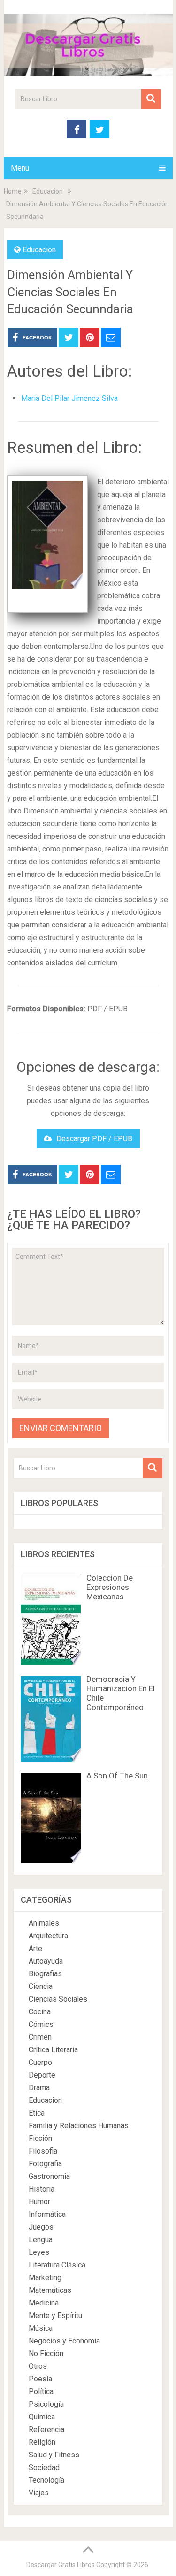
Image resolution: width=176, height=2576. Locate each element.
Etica (37, 2113)
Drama (39, 2088)
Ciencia (41, 1986)
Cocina (40, 2012)
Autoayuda (46, 1961)
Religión (42, 2442)
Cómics (41, 2024)
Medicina (44, 2303)
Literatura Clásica (57, 2265)
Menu (20, 168)
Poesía (40, 2379)
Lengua (41, 2240)
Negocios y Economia (64, 2341)
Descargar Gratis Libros (61, 2565)
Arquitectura (48, 1936)
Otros (38, 2366)
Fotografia (45, 2164)
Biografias (45, 1974)
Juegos (41, 2227)
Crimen (40, 2037)
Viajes (39, 2493)
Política (41, 2391)
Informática (47, 2214)
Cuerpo (40, 2062)
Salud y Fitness (54, 2455)
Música (41, 2328)
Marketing (45, 2278)
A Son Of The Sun (117, 1776)
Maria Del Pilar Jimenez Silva (69, 398)
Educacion (39, 250)
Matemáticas (50, 2290)
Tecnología (46, 2480)
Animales (44, 1923)
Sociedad (44, 2467)
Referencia (46, 2429)
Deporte (42, 2075)
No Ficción (46, 2354)
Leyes (39, 2252)
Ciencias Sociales (58, 1999)
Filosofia (43, 2151)
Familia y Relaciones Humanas (79, 2126)
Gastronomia (49, 2176)
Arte (35, 1948)
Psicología (46, 2404)
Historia (42, 2189)
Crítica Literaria (53, 2050)
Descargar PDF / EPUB (94, 1139)
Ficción (40, 2138)
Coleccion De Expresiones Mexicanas (110, 1587)
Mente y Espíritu (55, 2316)
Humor (39, 2202)
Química (42, 2417)
